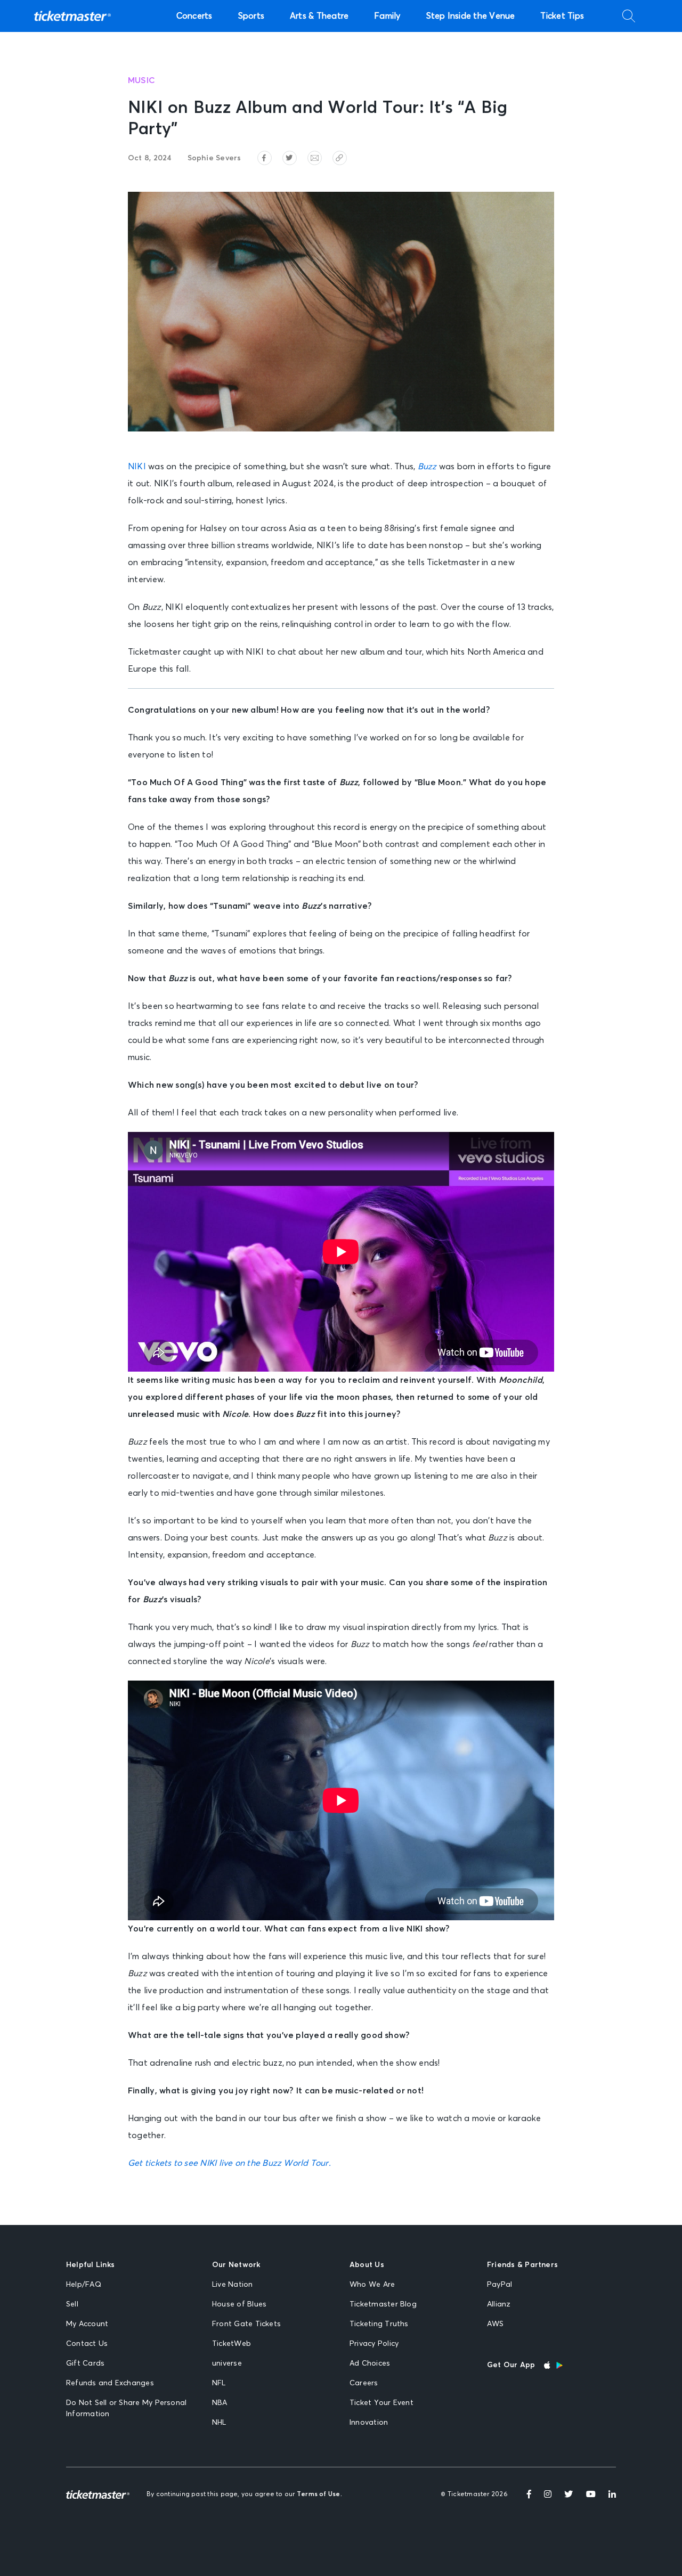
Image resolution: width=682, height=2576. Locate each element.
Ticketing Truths (379, 2324)
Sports (251, 16)
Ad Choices (370, 2363)
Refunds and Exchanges (110, 2383)
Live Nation (233, 2285)
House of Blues (239, 2304)
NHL (219, 2423)
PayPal (500, 2285)
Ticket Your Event (381, 2403)
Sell (72, 2304)
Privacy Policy (374, 2344)
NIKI (137, 467)
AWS (496, 2324)
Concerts (194, 16)
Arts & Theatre (319, 16)
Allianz (499, 2304)
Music (141, 80)
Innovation (369, 2423)
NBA (220, 2403)
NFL (219, 2383)
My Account (87, 2324)
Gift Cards (85, 2363)
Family (387, 16)
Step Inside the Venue (471, 16)
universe (227, 2363)
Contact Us (87, 2344)
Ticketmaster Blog (383, 2304)
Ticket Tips (562, 16)
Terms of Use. (319, 2495)
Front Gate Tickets (246, 2324)
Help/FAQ (84, 2285)
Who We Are (372, 2285)
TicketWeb (232, 2344)
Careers (364, 2383)
